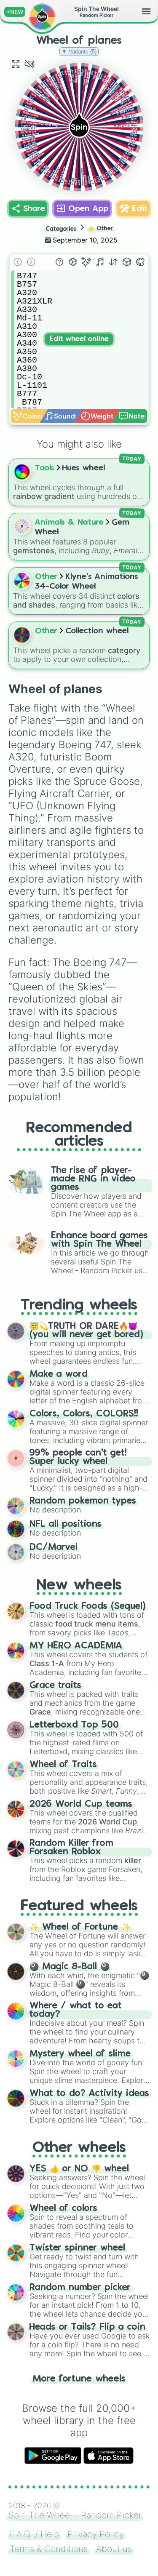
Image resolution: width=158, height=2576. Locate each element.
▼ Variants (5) (79, 52)
